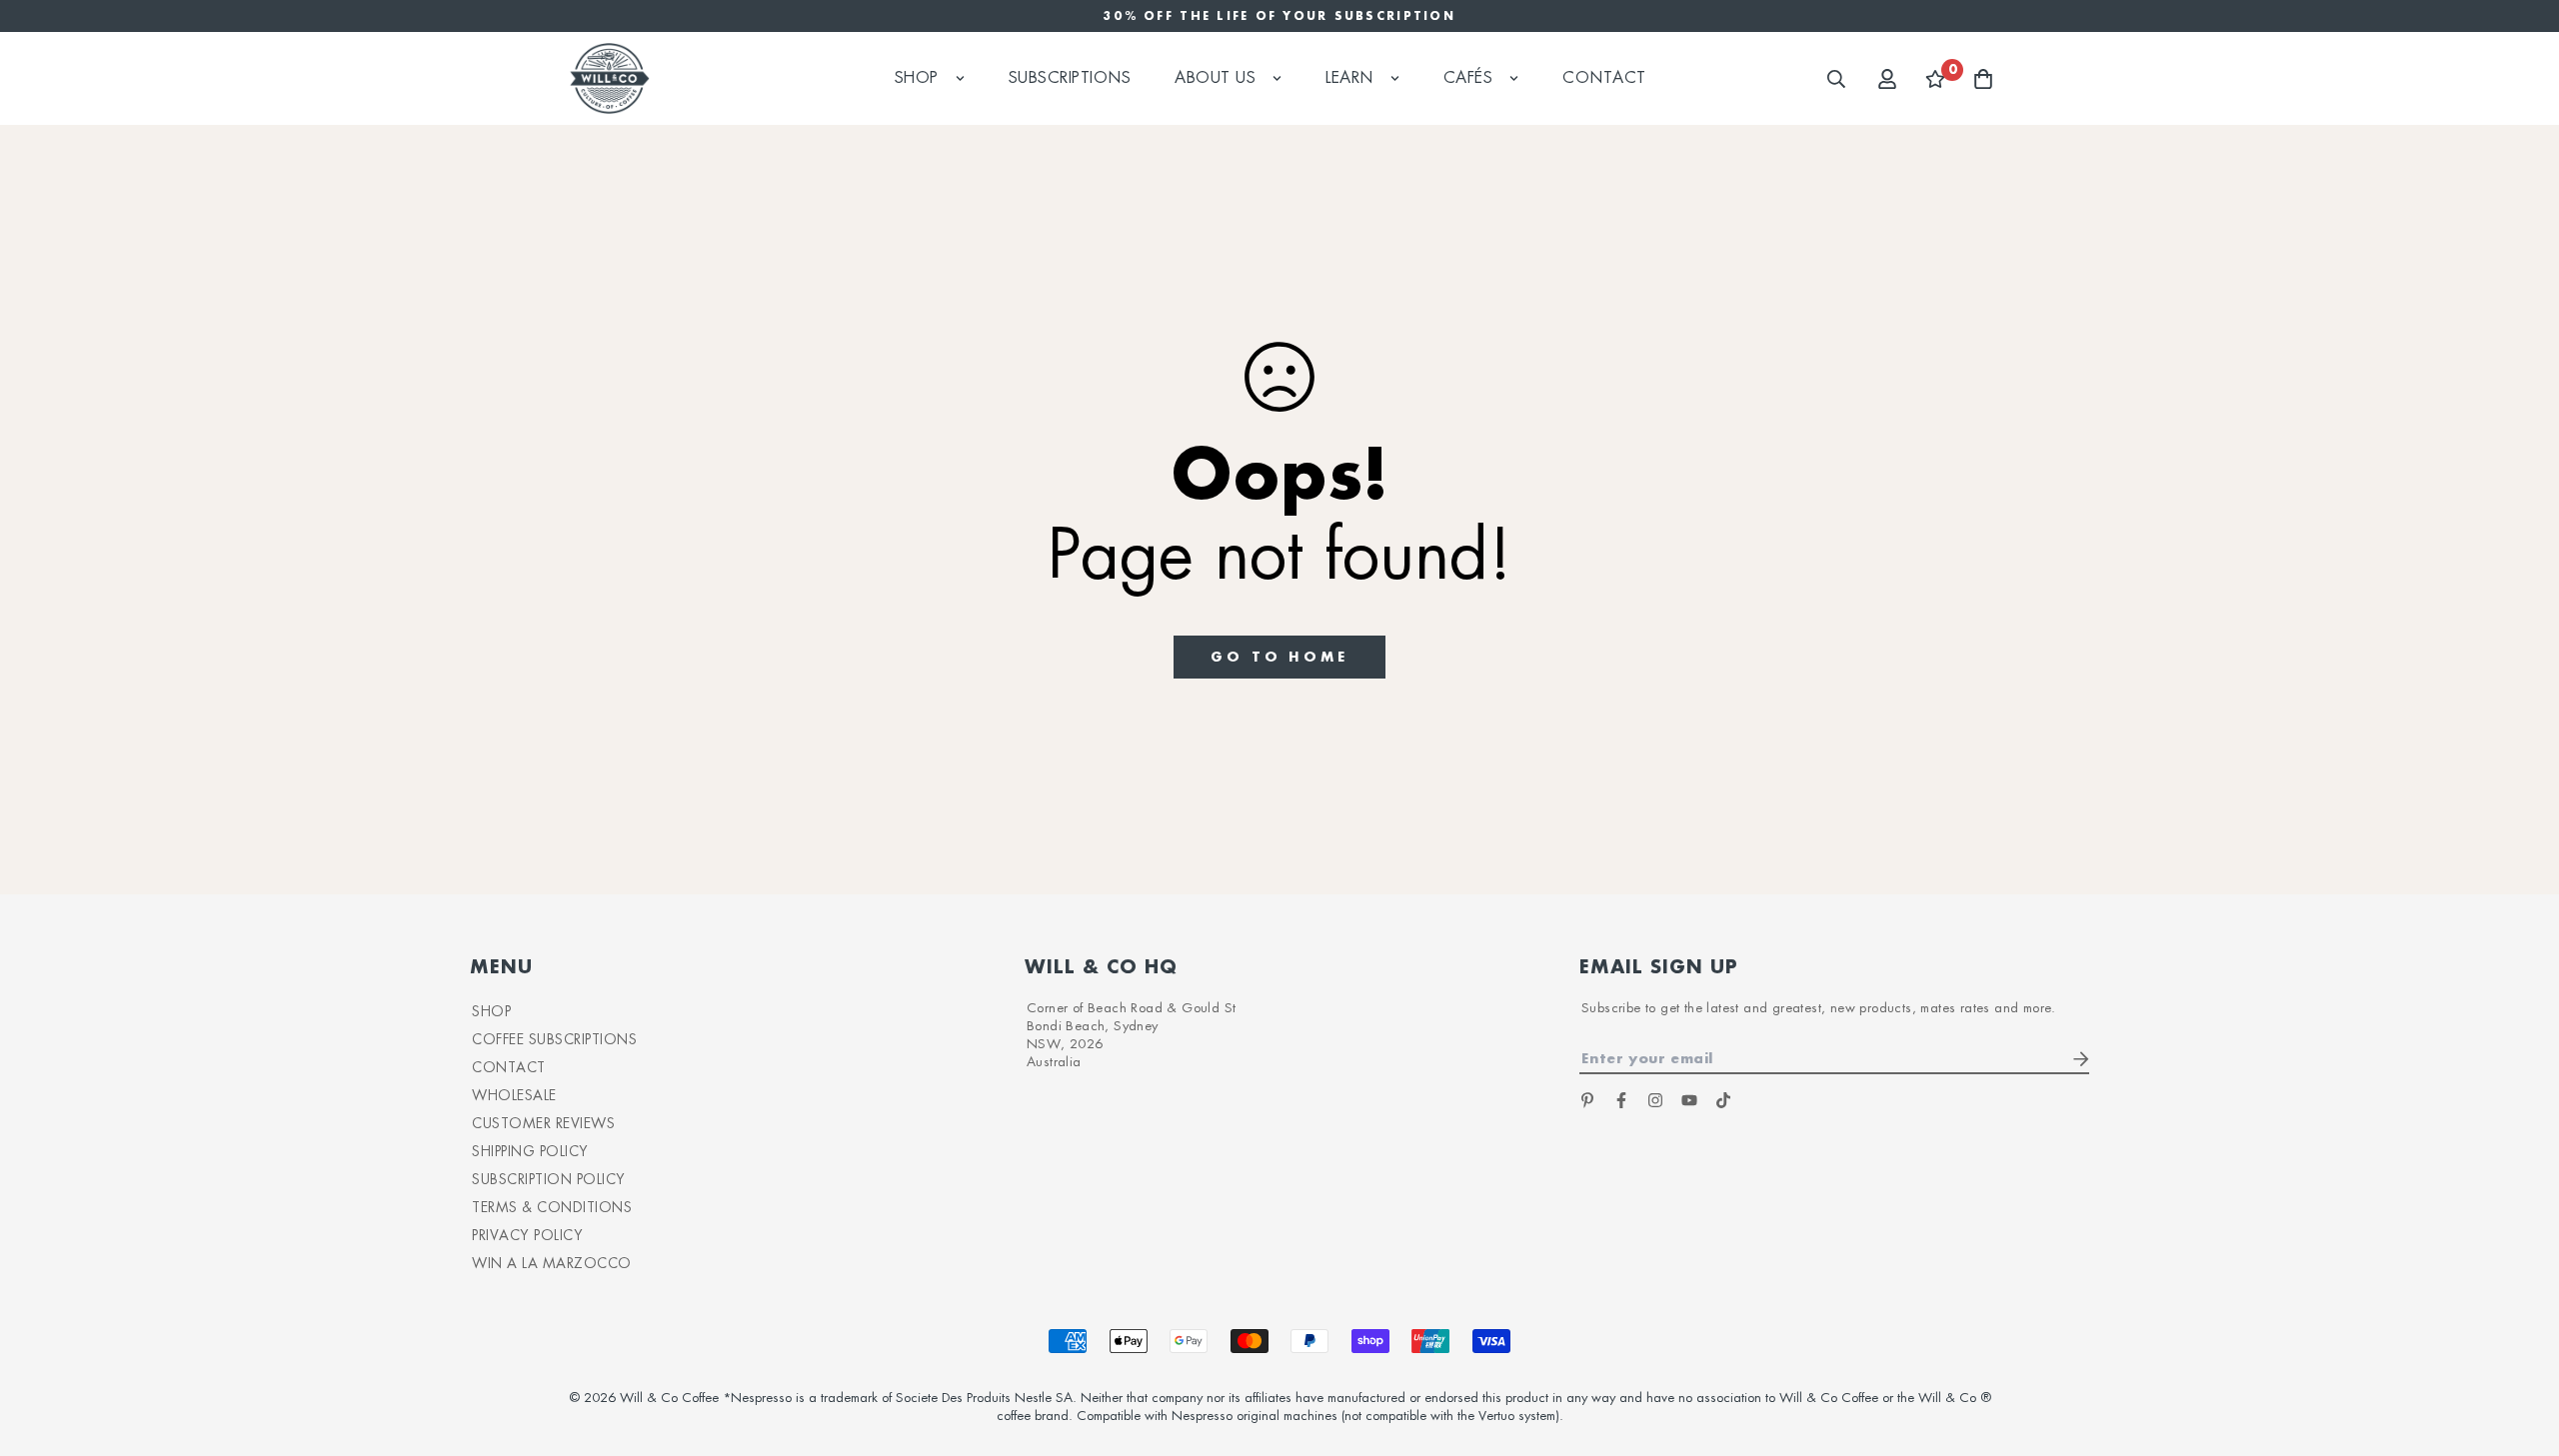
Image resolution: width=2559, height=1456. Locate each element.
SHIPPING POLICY (530, 1151)
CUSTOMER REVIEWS (543, 1123)
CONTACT (509, 1067)
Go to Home (1279, 656)
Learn (1349, 78)
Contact (1604, 78)
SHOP (491, 1011)
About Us (1215, 78)
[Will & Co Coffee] (610, 78)
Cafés (1468, 78)
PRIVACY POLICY (527, 1235)
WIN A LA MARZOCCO (552, 1263)
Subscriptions (1070, 78)
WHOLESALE (514, 1095)
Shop (917, 78)
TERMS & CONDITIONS (552, 1207)
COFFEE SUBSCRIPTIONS (554, 1039)
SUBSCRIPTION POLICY (549, 1179)
